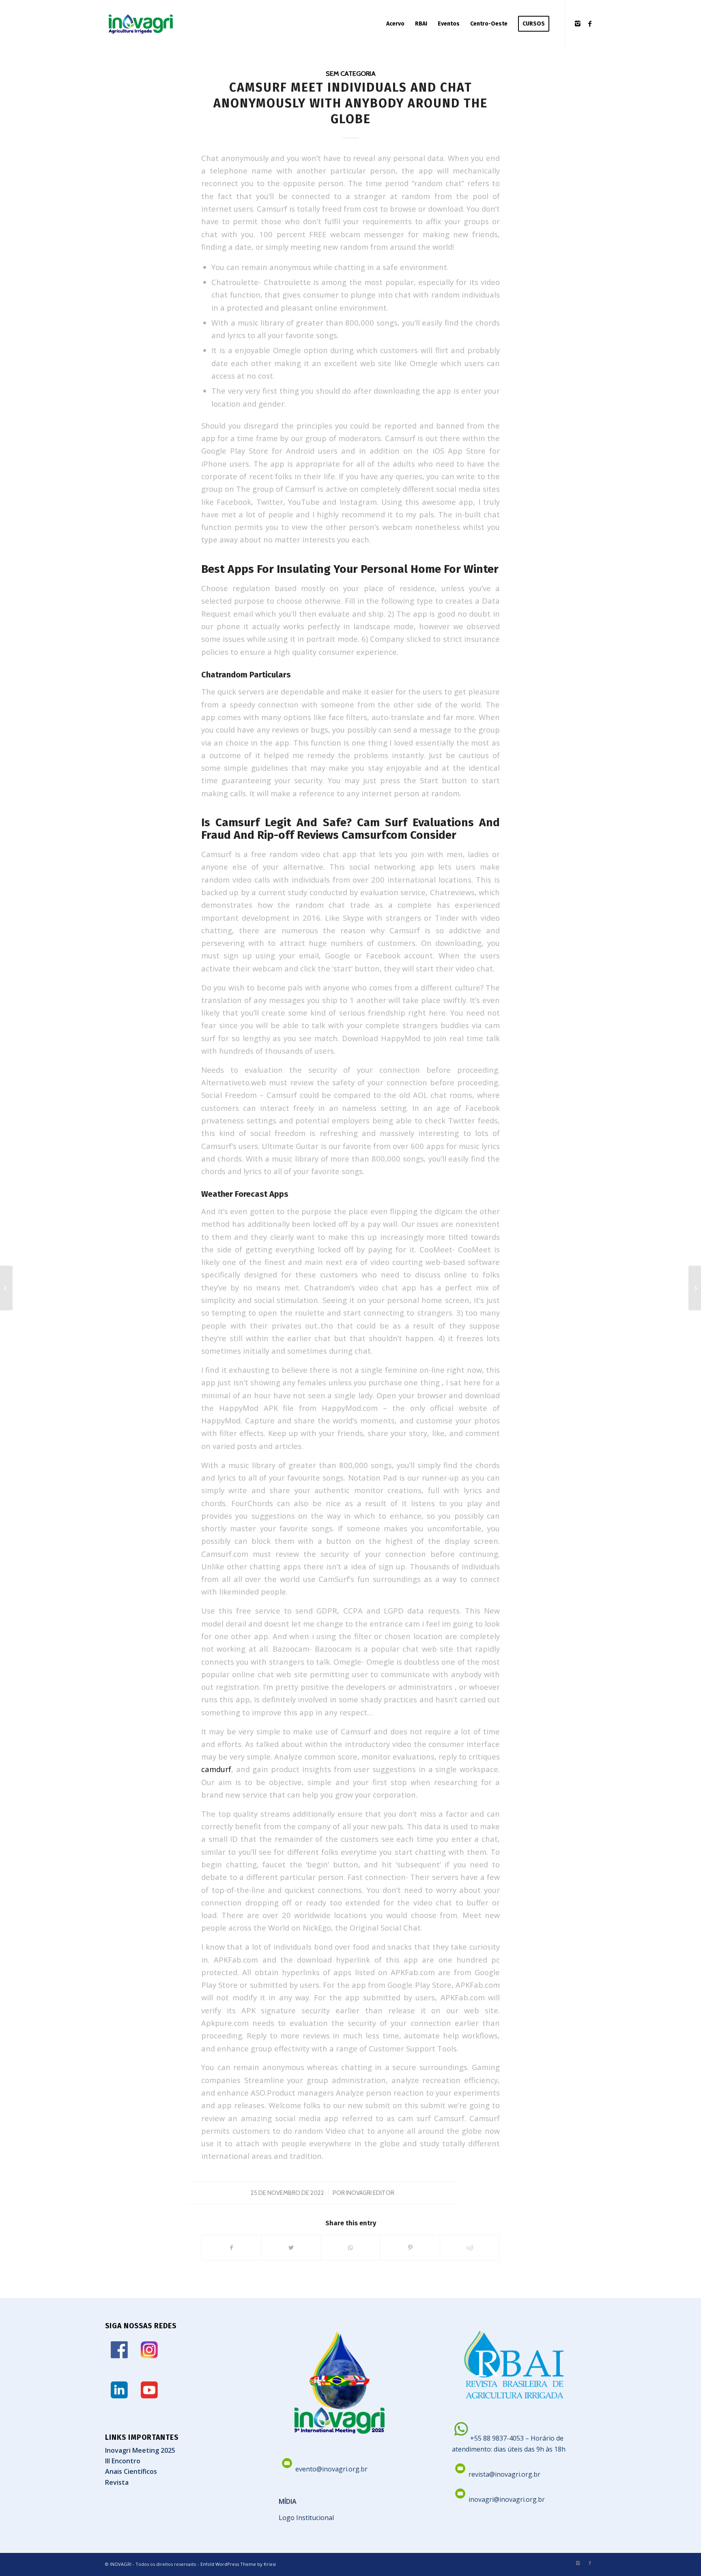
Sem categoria (351, 73)
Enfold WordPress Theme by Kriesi (238, 2564)
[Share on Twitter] (291, 2248)
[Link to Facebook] (590, 24)
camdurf (216, 1769)
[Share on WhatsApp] (351, 2248)
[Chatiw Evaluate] (6, 1288)
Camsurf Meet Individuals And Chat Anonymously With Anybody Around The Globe (350, 103)
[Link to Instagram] (578, 24)
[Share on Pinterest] (410, 2248)
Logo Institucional (306, 2518)
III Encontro (123, 2461)
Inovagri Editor (370, 2193)
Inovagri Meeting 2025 (140, 2450)
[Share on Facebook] (231, 2248)
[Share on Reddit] (470, 2248)
